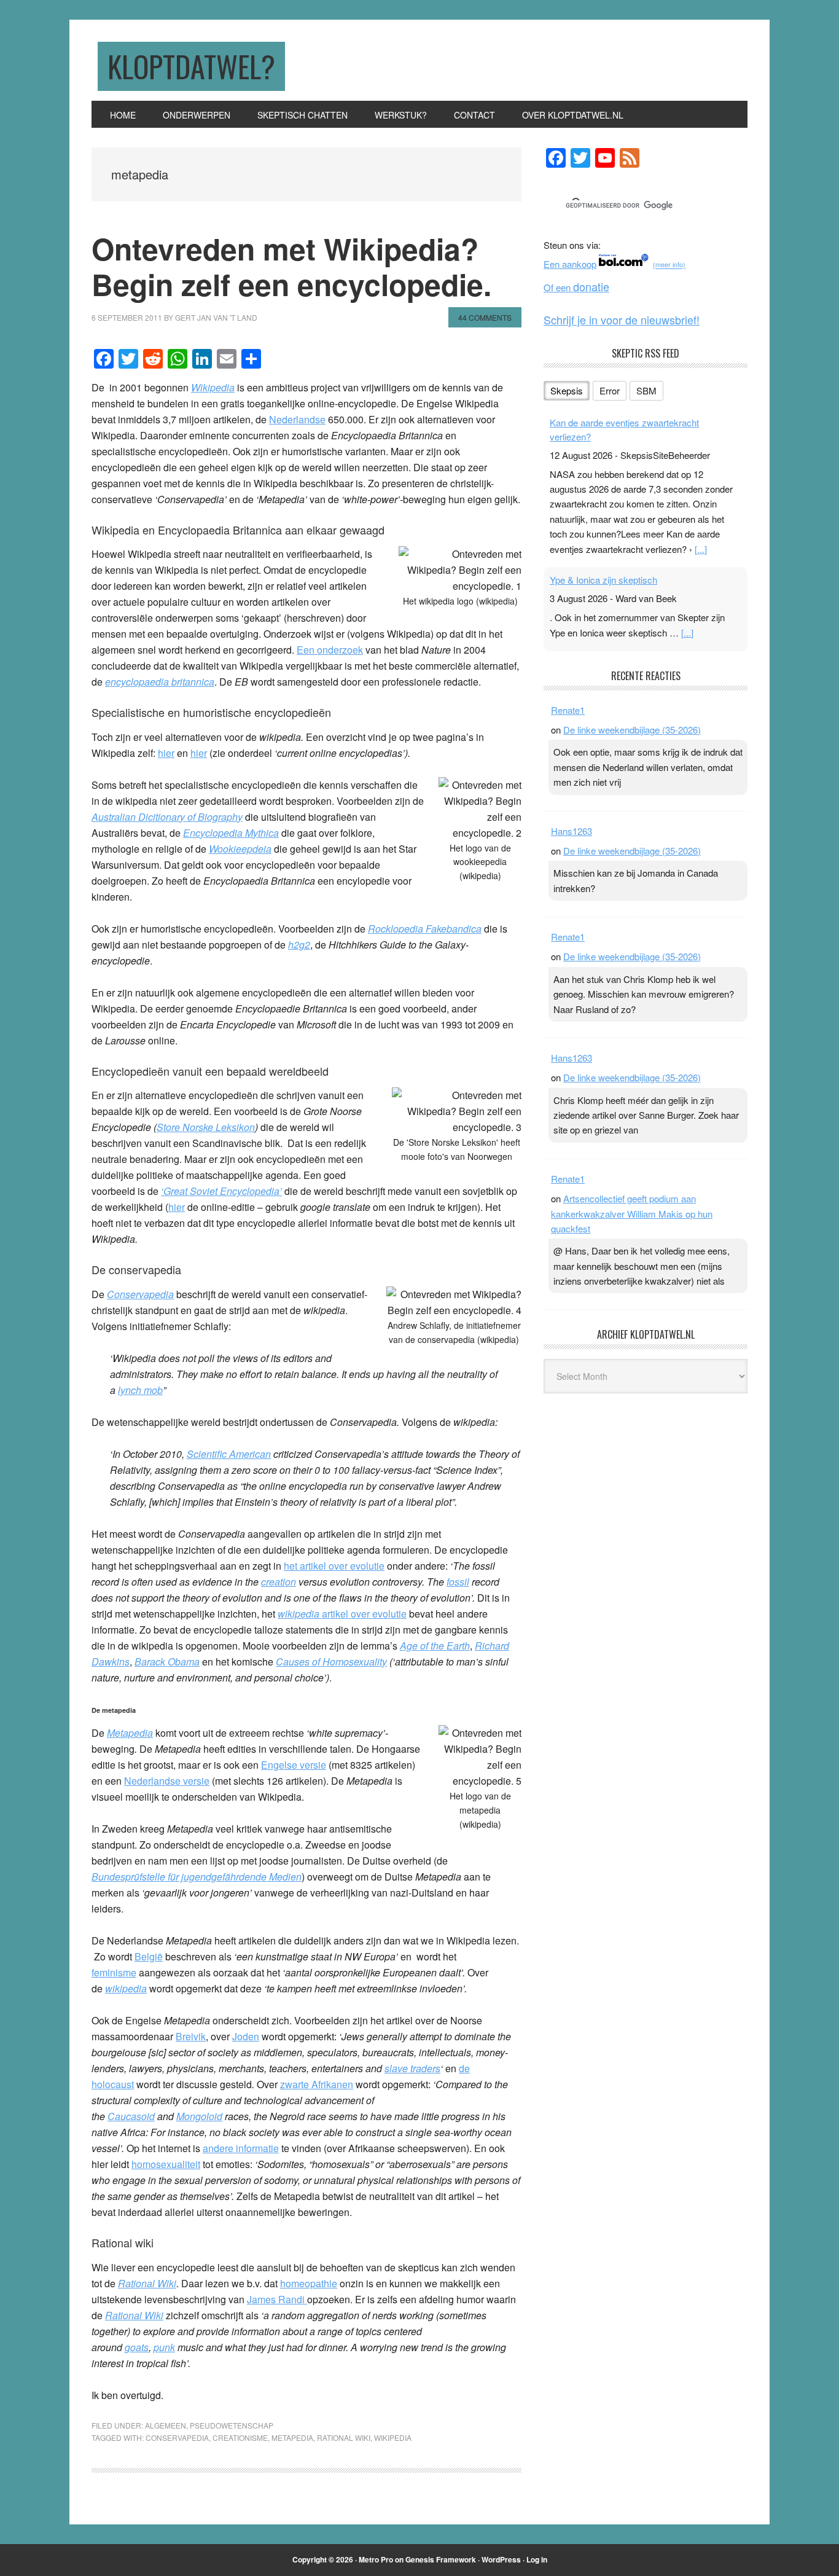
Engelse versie (294, 1765)
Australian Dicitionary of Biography (167, 817)
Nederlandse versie (167, 1781)
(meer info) (669, 265)
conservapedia (177, 2437)
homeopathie (309, 2283)
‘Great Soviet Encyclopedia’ (221, 1191)
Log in (537, 2559)
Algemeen (166, 2425)
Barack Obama (167, 1662)
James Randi (277, 2299)
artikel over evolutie (342, 1614)
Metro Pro (376, 2559)
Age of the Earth (435, 1646)
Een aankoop (570, 264)
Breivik (191, 2036)
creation (279, 1582)
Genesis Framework (441, 2559)
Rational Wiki (147, 2283)
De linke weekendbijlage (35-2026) (632, 730)
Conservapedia (140, 1294)
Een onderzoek (330, 650)
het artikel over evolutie (334, 1566)
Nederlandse (297, 419)
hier (166, 753)
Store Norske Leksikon (206, 1127)
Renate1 (568, 710)
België (149, 1956)
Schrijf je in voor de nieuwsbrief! (622, 319)
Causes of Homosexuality (331, 1662)
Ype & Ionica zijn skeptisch (603, 580)
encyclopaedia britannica (160, 682)
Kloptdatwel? (191, 66)
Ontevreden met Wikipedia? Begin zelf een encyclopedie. (291, 266)
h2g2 (299, 945)
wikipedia (126, 1988)
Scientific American (229, 1454)
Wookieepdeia (240, 849)
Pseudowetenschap (232, 2425)
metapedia (292, 2437)
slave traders (412, 2068)
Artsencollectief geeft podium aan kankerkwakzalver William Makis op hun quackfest (632, 1213)
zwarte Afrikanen (317, 2084)
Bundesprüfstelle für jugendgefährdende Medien (197, 1877)
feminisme (114, 1972)
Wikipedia (213, 387)
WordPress (501, 2559)
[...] (701, 549)
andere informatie (241, 2148)
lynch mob (140, 1390)
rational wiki (344, 2437)
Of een (576, 287)
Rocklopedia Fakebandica (425, 929)
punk (164, 2347)
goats (137, 2347)
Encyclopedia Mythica (231, 833)
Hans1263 (572, 831)
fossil (458, 1582)
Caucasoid (131, 2116)
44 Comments (485, 317)
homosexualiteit (166, 2164)
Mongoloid (199, 2116)
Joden (246, 2036)
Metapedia (130, 1733)
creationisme (240, 2437)
